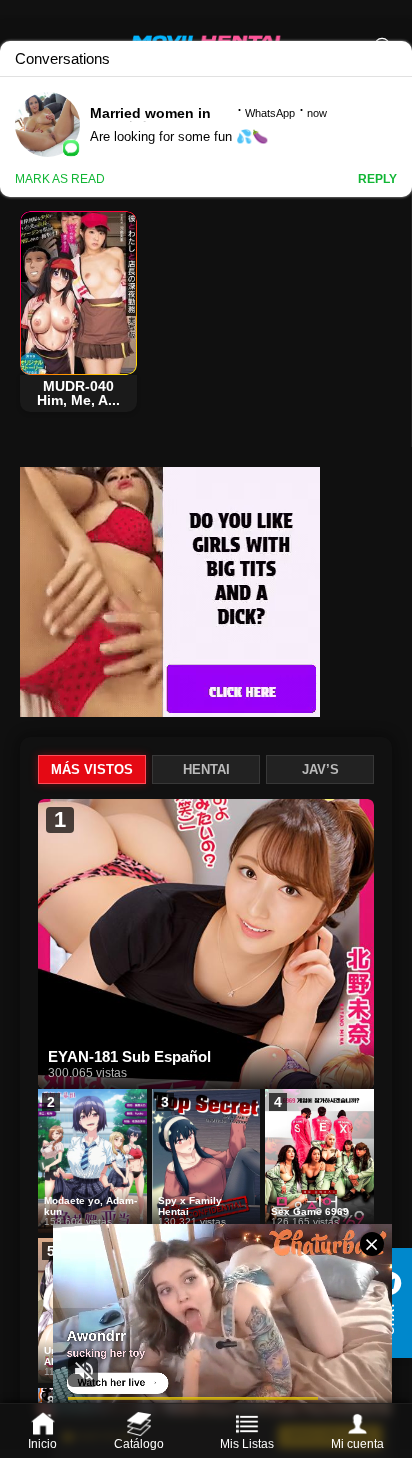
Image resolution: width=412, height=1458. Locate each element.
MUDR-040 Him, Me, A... (78, 393)
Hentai (206, 769)
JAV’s (320, 769)
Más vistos (92, 769)
